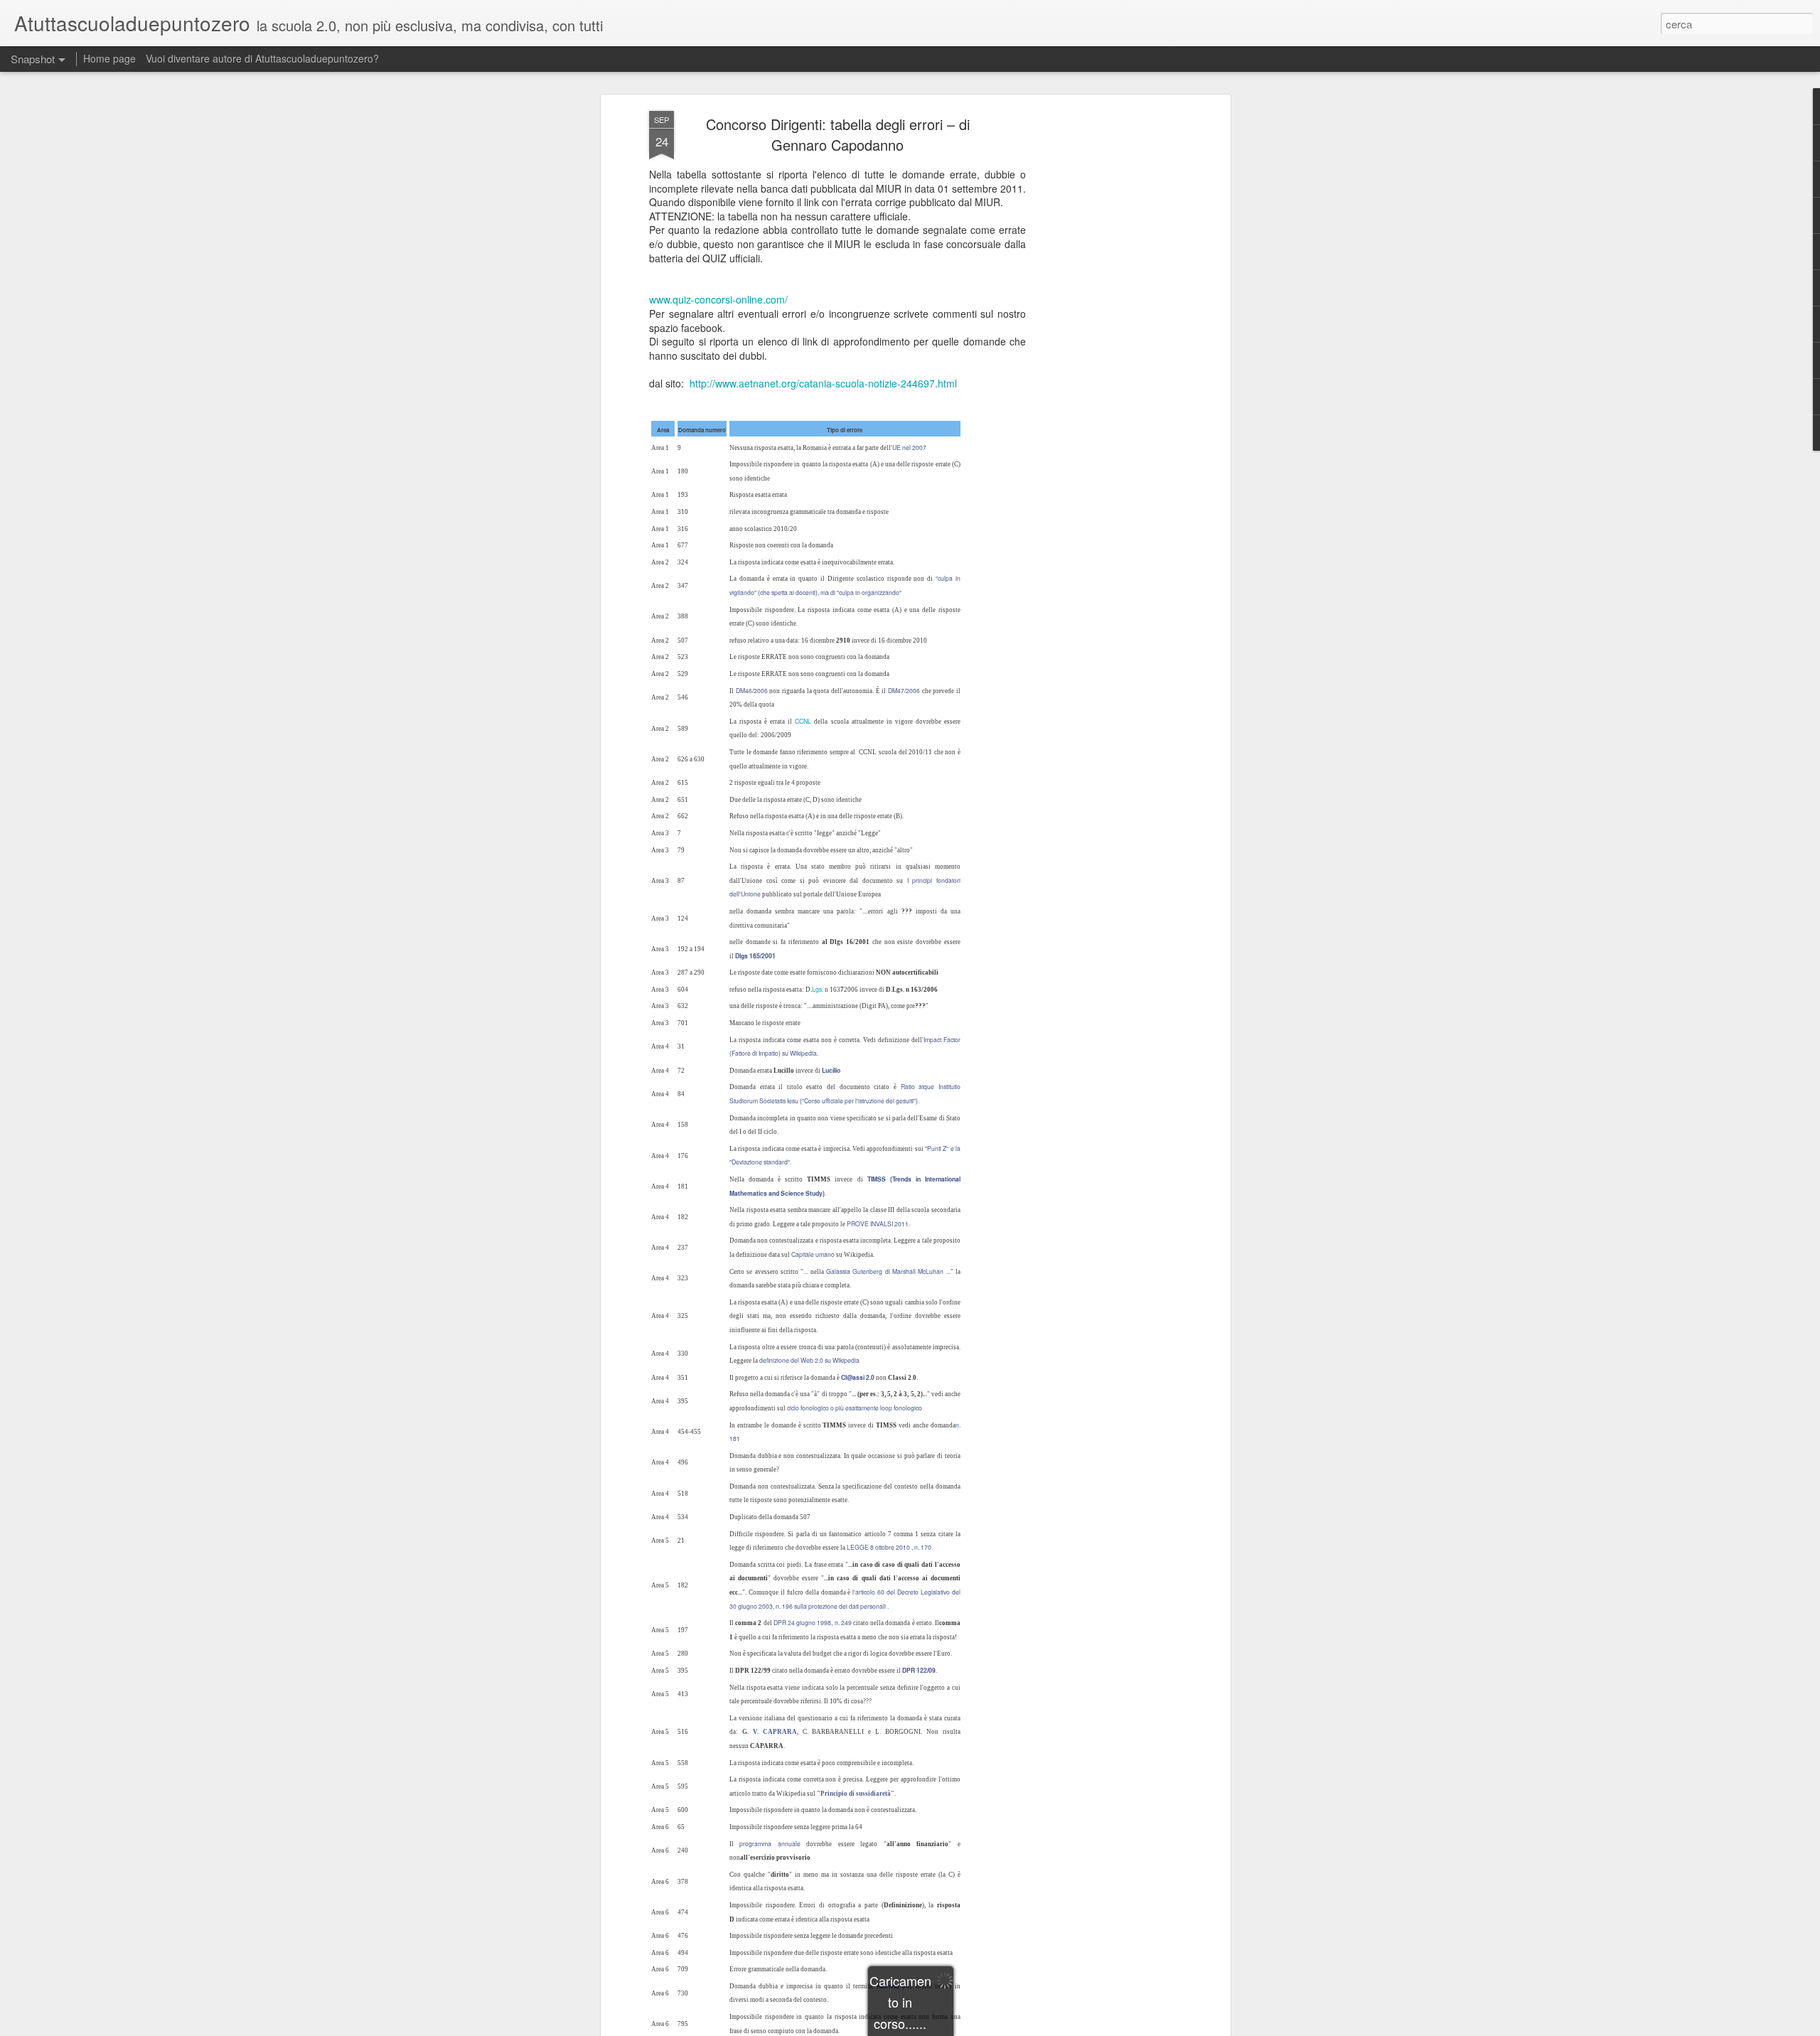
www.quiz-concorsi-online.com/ (718, 299)
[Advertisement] (1104, 335)
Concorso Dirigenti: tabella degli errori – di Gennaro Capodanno (838, 134)
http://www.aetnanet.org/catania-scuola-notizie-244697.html (823, 383)
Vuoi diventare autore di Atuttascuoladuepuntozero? (262, 58)
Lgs (817, 989)
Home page (109, 58)
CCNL (803, 721)
